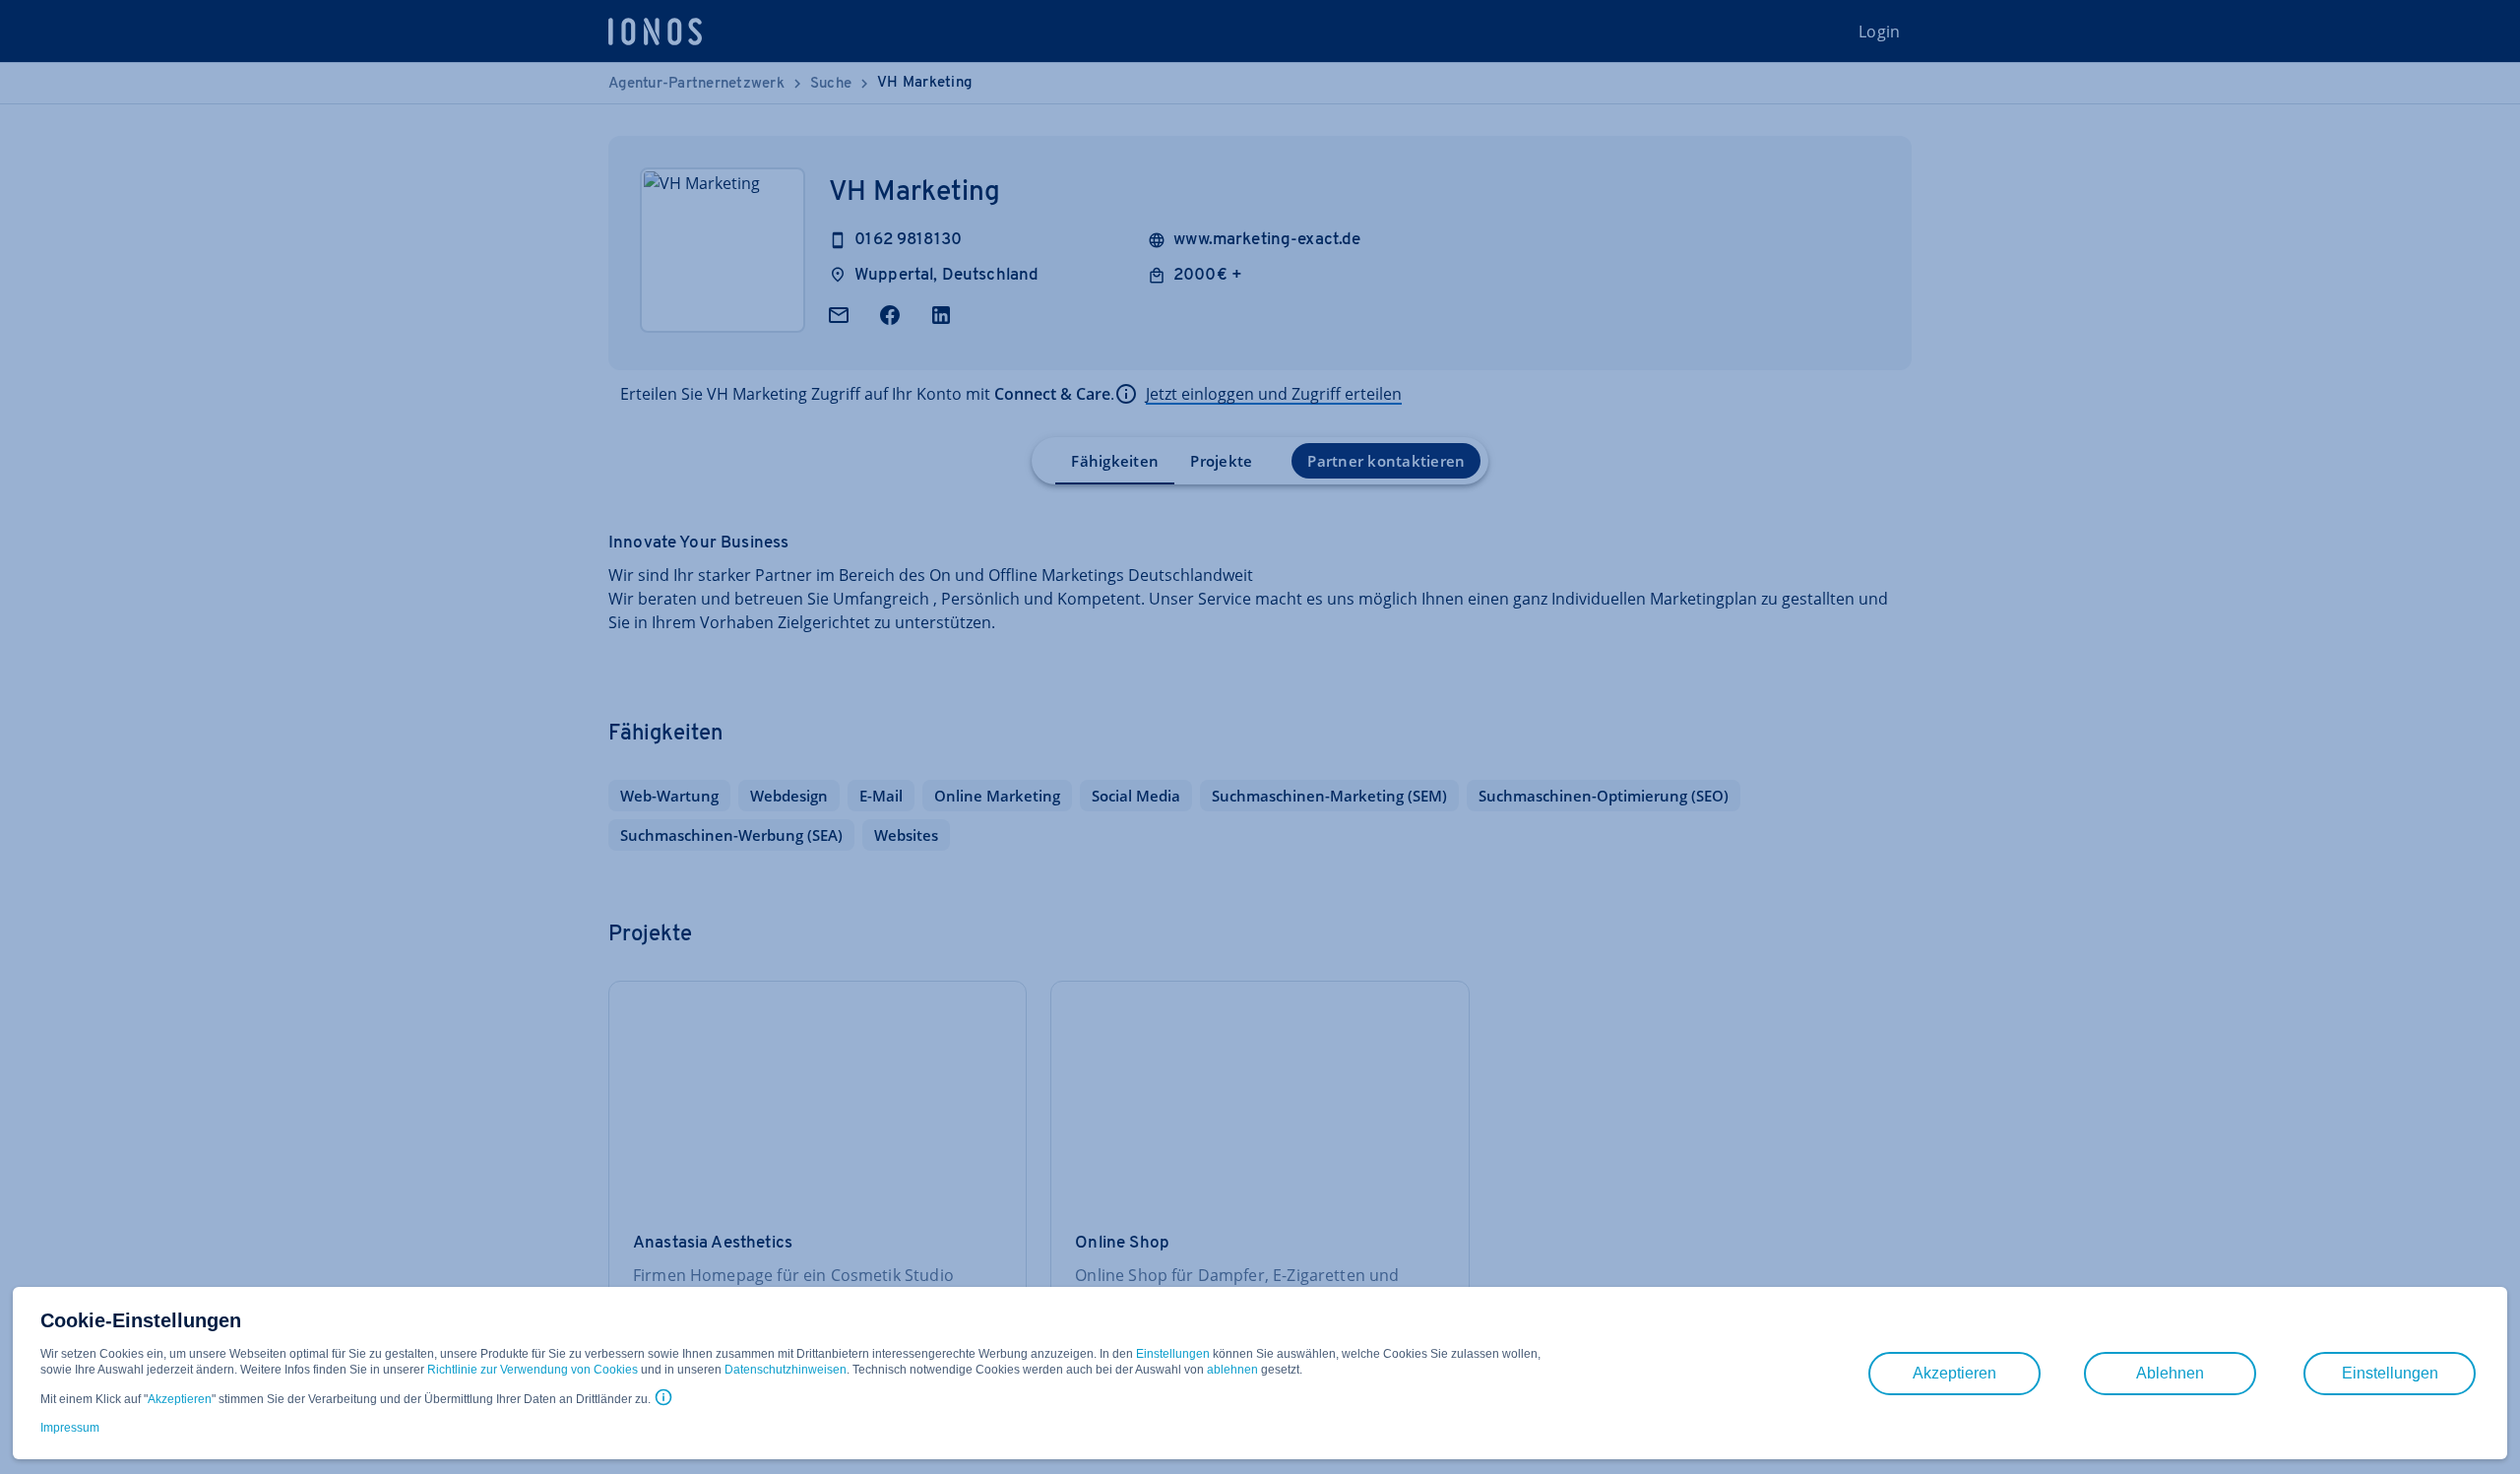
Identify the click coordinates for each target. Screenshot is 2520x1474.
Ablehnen (2170, 1373)
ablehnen (1232, 1370)
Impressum (70, 1428)
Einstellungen (1173, 1354)
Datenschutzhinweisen (786, 1370)
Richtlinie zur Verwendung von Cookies (533, 1370)
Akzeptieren (180, 1399)
